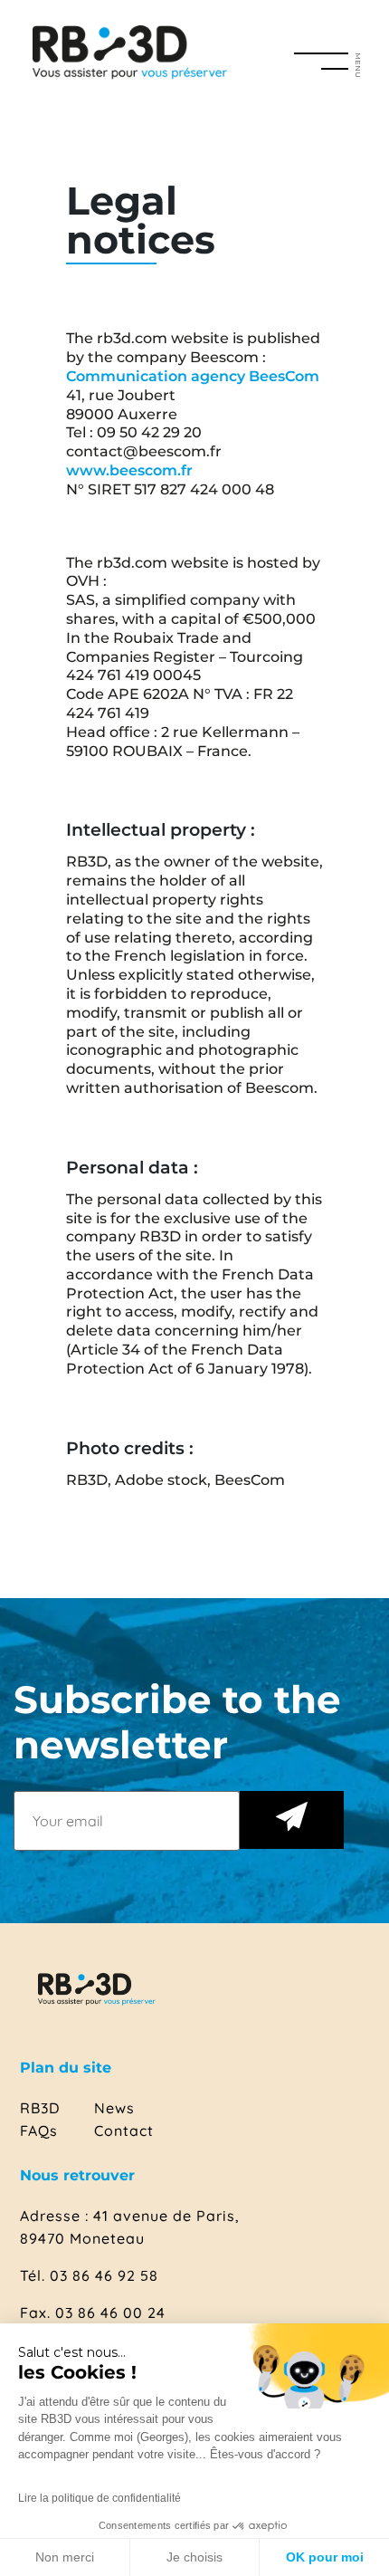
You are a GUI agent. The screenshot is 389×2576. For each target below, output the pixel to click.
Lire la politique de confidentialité (100, 2498)
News (114, 2108)
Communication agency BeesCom (193, 376)
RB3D (40, 2108)
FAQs (39, 2131)
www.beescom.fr (129, 470)
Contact (124, 2131)
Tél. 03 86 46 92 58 (89, 2275)
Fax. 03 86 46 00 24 (93, 2313)
